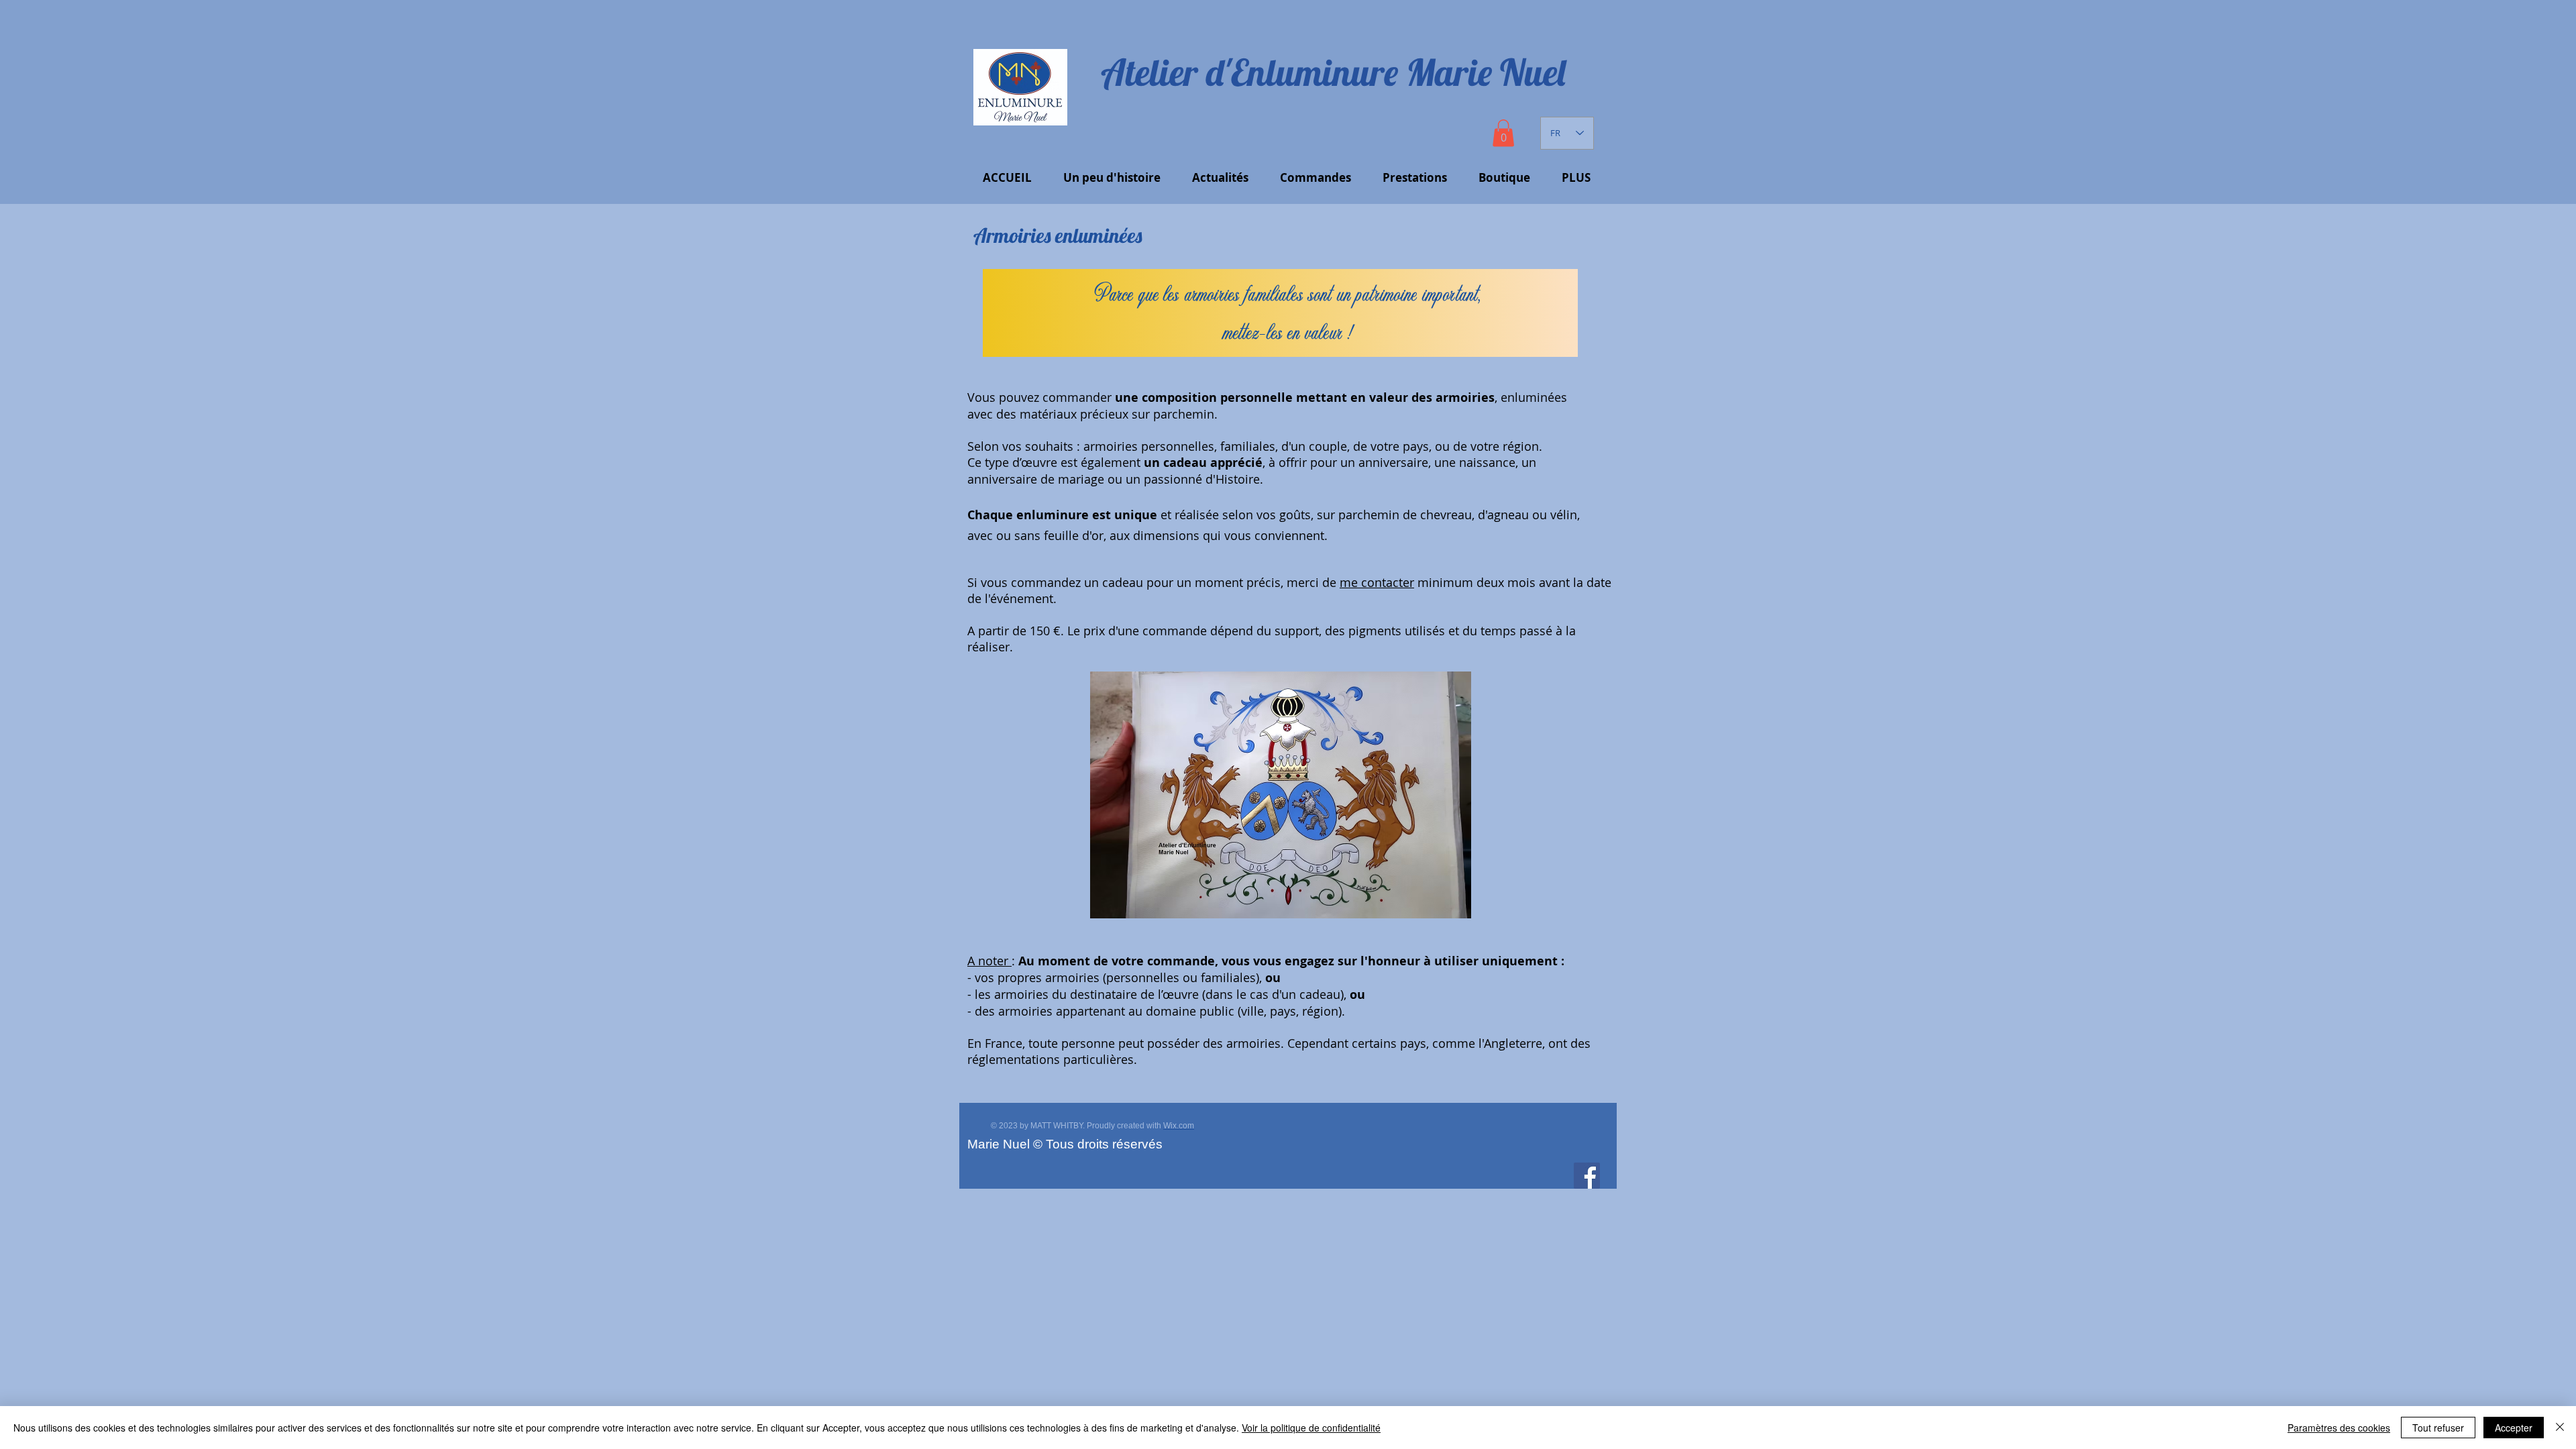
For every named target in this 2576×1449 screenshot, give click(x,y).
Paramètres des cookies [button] (2339, 1428)
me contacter (1377, 582)
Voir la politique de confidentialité (1311, 1428)
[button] (1503, 133)
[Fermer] (2560, 1428)
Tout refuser (2438, 1428)
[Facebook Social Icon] (1587, 1176)
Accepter (2514, 1428)
